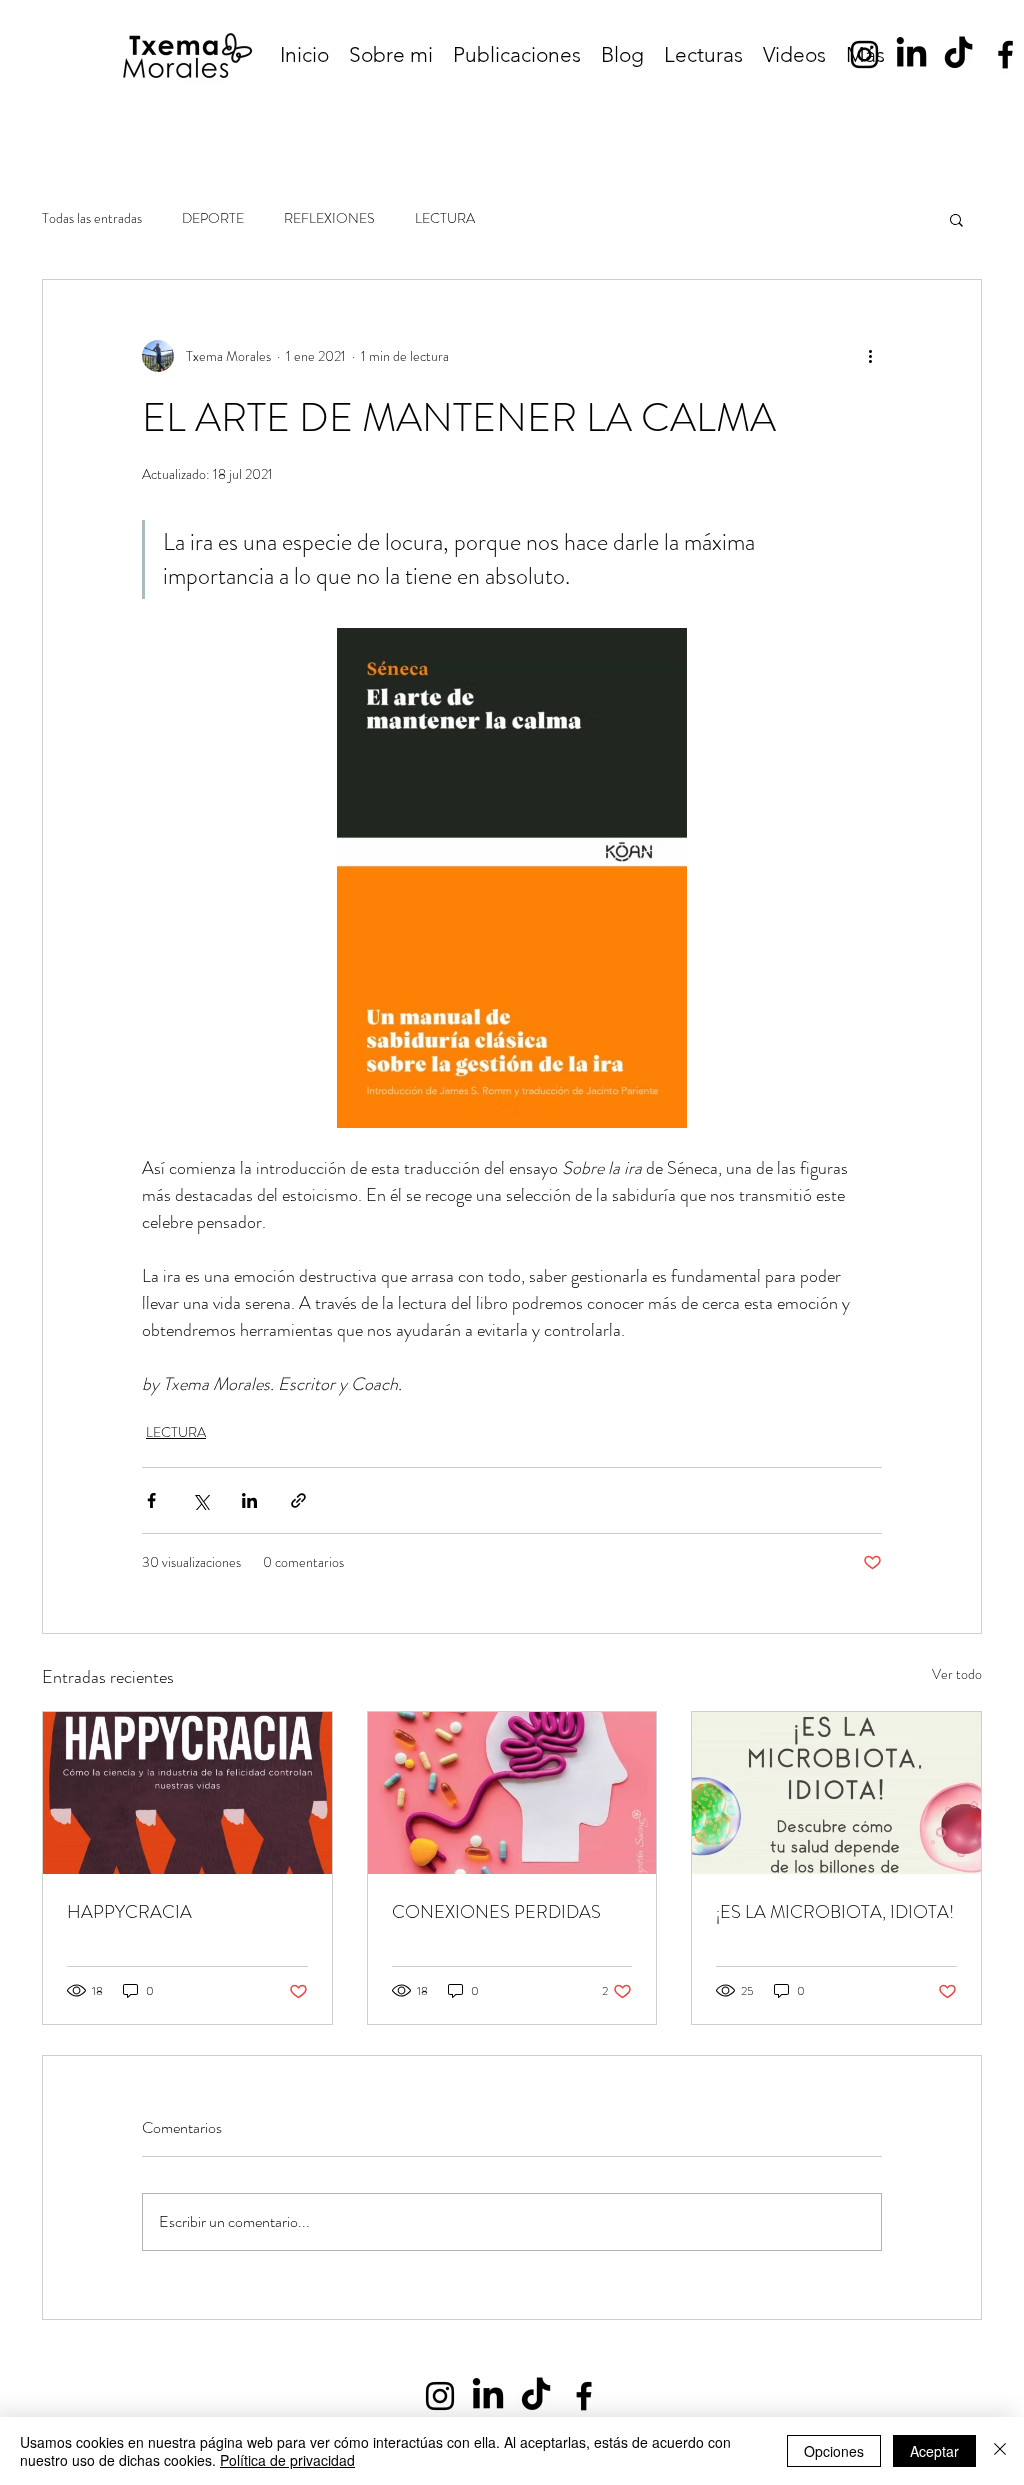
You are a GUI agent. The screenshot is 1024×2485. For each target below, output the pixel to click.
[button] (956, 219)
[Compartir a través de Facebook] (151, 1500)
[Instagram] (864, 54)
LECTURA (445, 218)
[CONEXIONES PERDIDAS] (512, 1793)
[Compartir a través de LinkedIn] (249, 1500)
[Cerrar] (1000, 2451)
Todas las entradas (92, 218)
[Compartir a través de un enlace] (298, 1500)
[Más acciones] (870, 356)
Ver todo (957, 1674)
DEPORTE (213, 218)
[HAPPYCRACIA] (187, 1793)
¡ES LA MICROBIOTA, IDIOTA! (835, 1912)
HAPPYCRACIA (129, 1912)
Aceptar (934, 2451)
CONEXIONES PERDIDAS (496, 1912)
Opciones (834, 2451)
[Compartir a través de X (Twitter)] (200, 1500)
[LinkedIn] (911, 54)
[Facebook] (1005, 54)
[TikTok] (958, 54)
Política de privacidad (287, 2460)
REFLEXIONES (329, 218)
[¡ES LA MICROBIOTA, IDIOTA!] (836, 1793)
